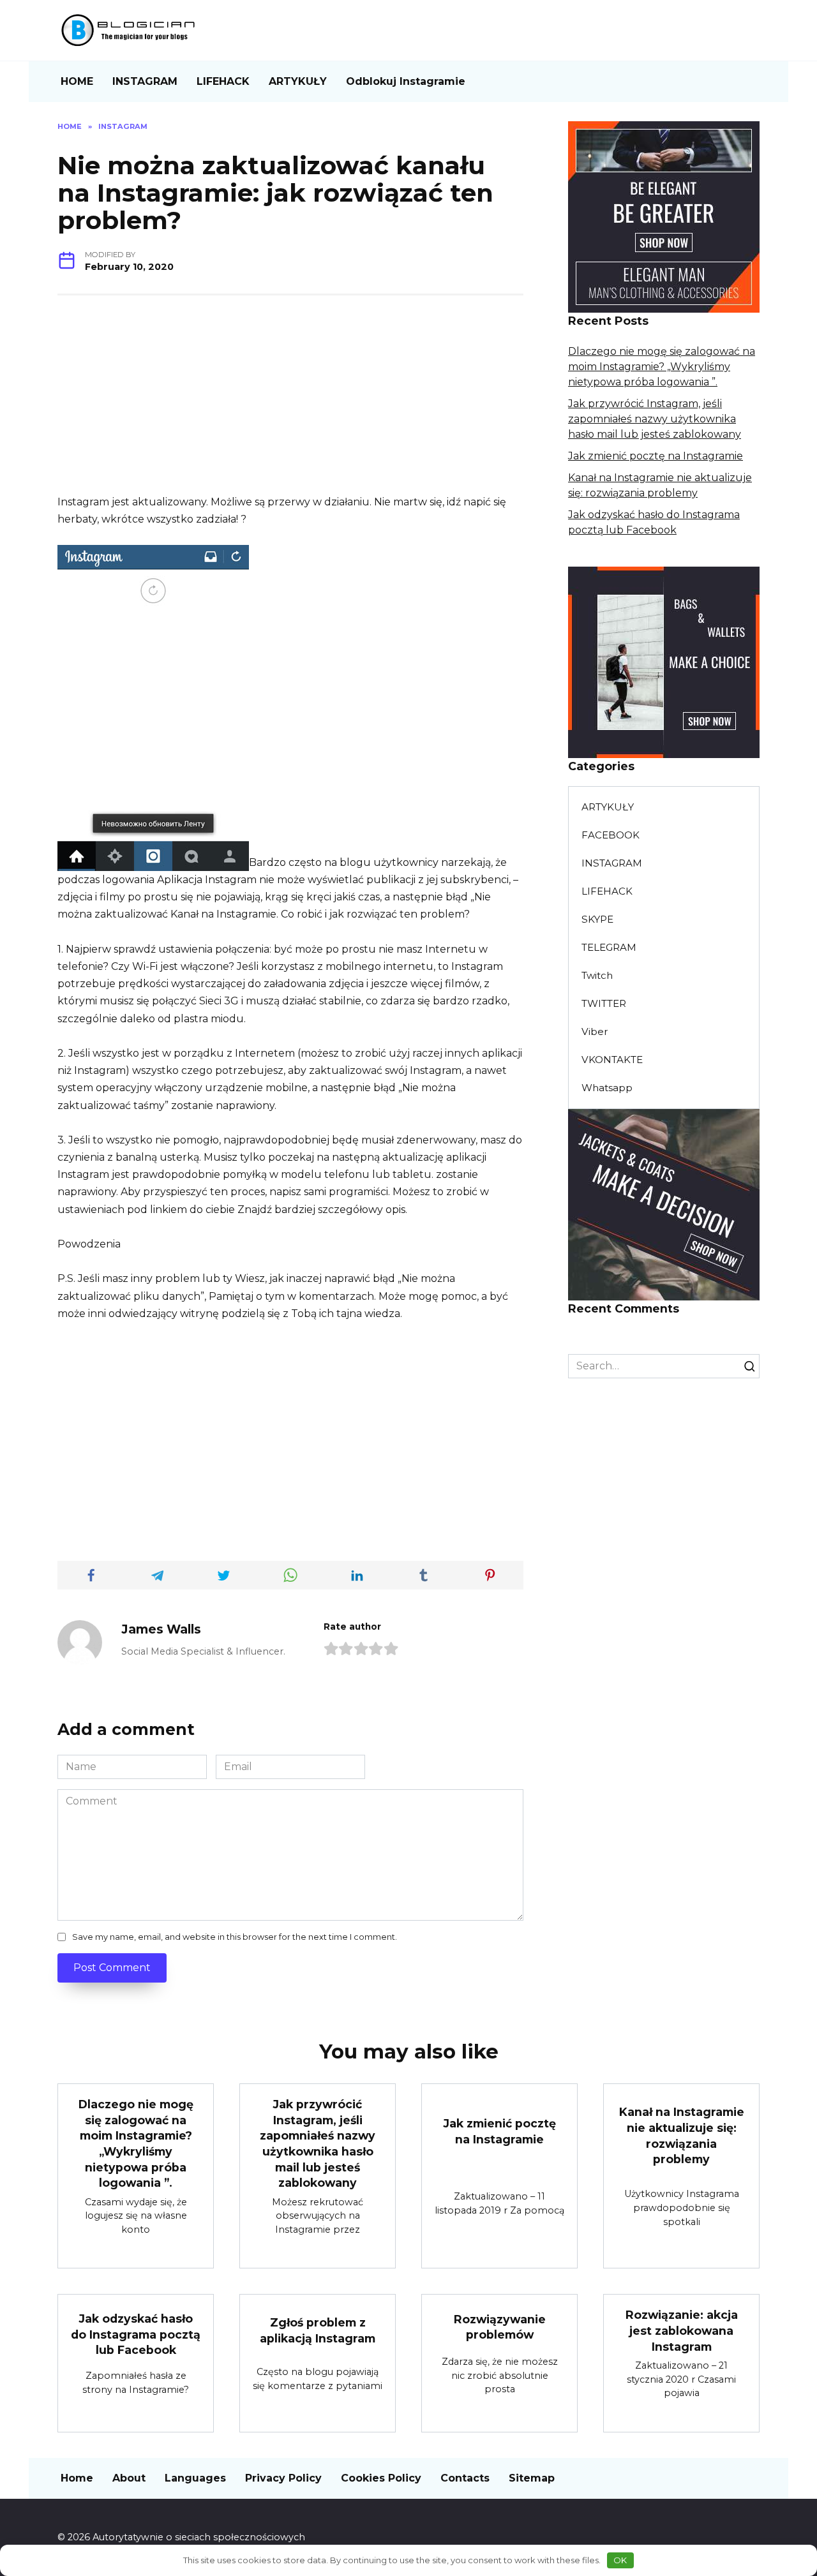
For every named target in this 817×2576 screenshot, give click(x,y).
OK (620, 2560)
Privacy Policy (283, 2478)
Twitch (597, 975)
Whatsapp (607, 1088)
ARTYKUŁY (298, 81)
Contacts (465, 2478)
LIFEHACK (223, 81)
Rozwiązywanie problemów (500, 2327)
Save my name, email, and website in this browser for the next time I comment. (235, 1937)
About (129, 2478)
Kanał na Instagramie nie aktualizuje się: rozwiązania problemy (682, 2135)
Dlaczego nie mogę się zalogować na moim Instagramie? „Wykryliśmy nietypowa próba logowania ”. (662, 367)
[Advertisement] (290, 404)
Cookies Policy (381, 2478)
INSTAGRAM (145, 81)
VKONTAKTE (612, 1060)
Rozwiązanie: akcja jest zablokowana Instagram (682, 2330)
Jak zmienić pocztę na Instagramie (656, 456)
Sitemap (532, 2478)
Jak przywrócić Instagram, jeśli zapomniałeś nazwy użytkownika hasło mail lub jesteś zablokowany (655, 419)
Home (77, 2478)
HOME (77, 81)
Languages (195, 2478)
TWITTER (604, 1003)
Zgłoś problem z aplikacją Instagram (318, 2330)
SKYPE (597, 919)
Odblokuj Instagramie (406, 81)
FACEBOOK (611, 835)
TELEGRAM (609, 947)
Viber (595, 1031)
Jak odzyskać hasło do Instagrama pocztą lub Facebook (136, 2334)
